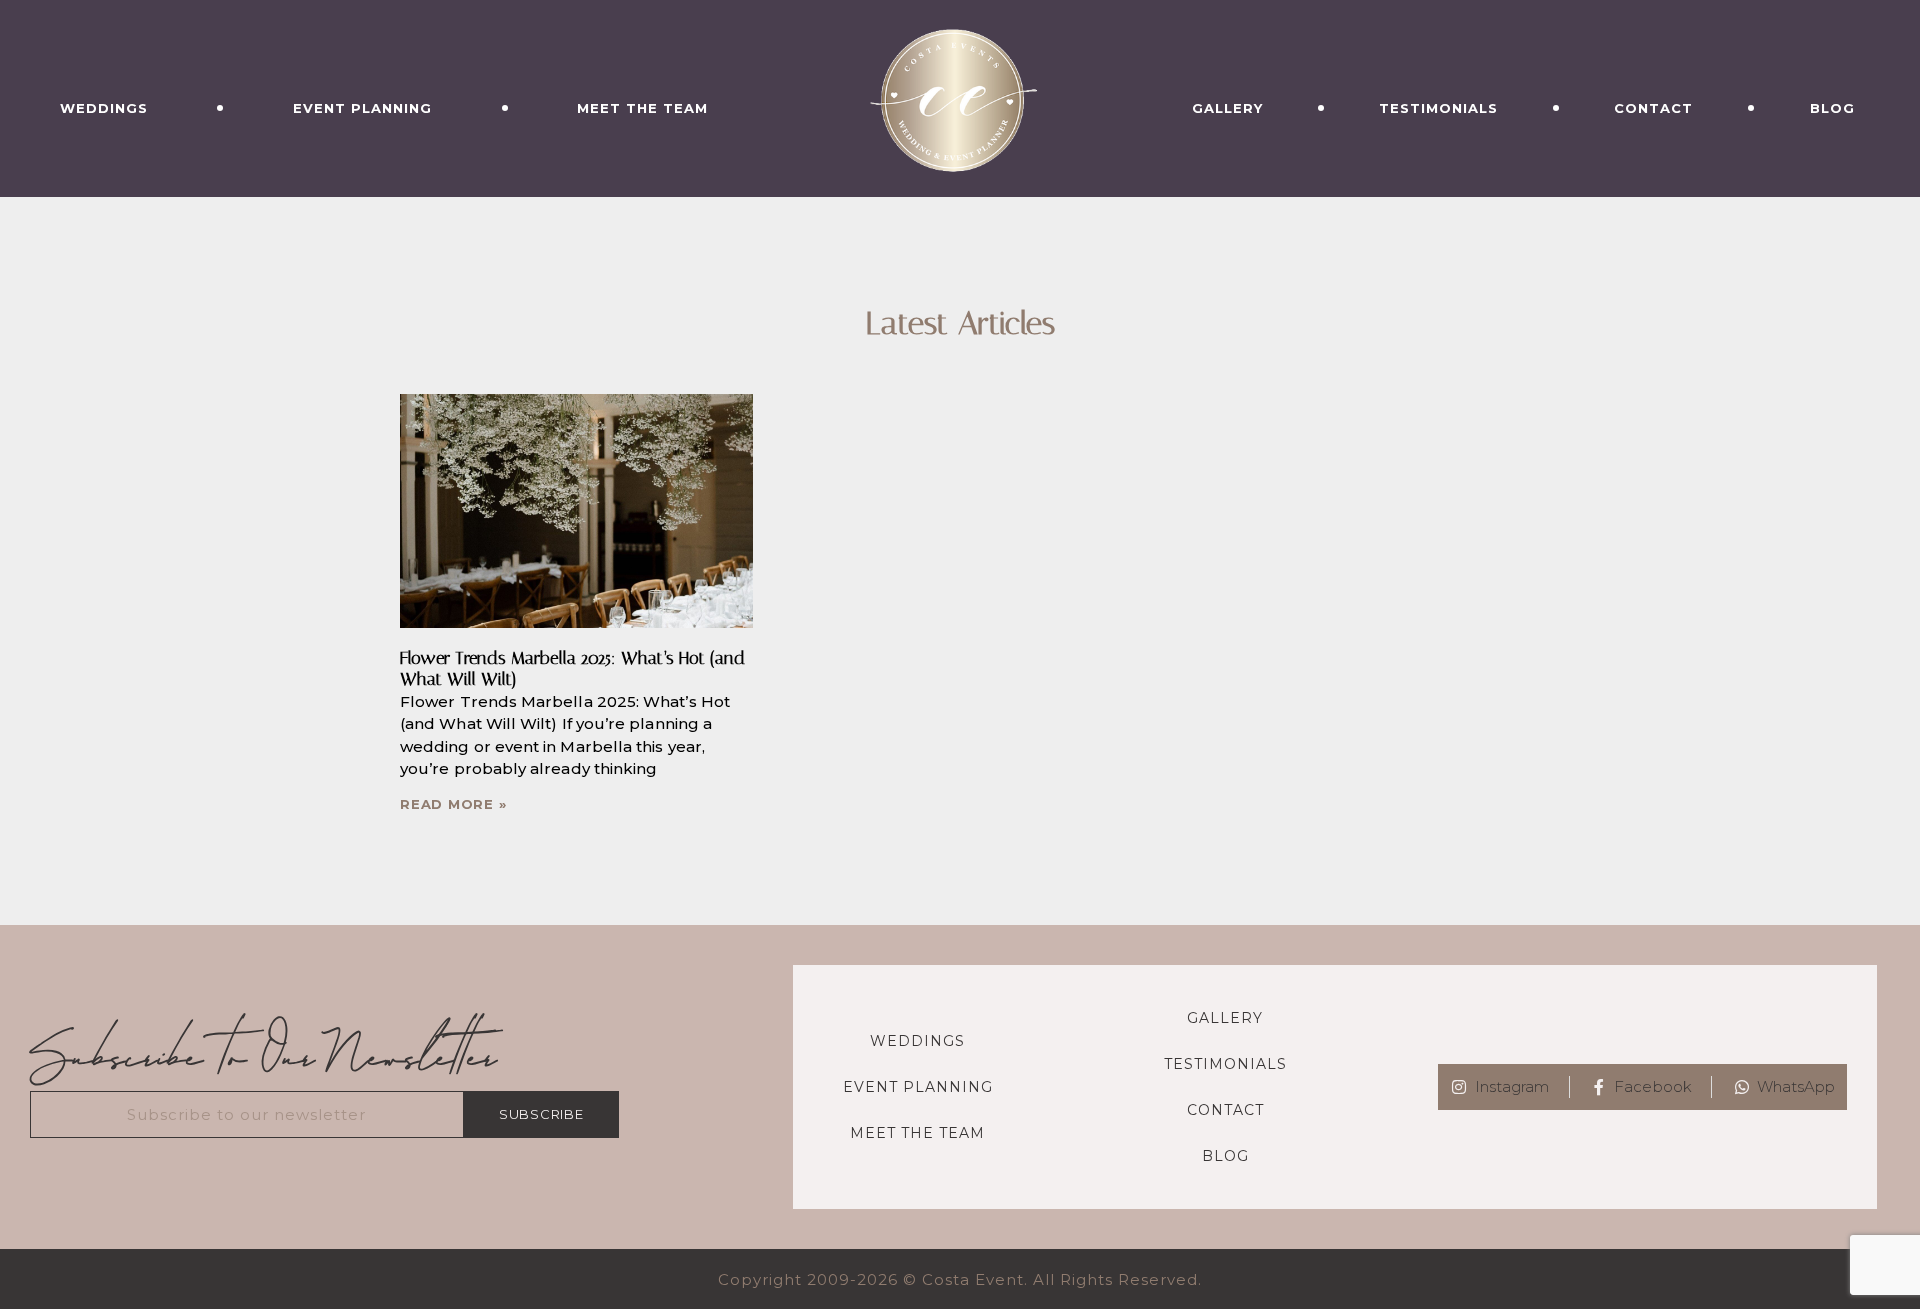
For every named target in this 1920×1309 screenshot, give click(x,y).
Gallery (1227, 108)
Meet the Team (642, 108)
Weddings (104, 108)
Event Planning (362, 108)
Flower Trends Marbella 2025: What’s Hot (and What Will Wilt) (572, 669)
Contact (1653, 108)
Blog (1832, 108)
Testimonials (1438, 108)
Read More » (453, 804)
